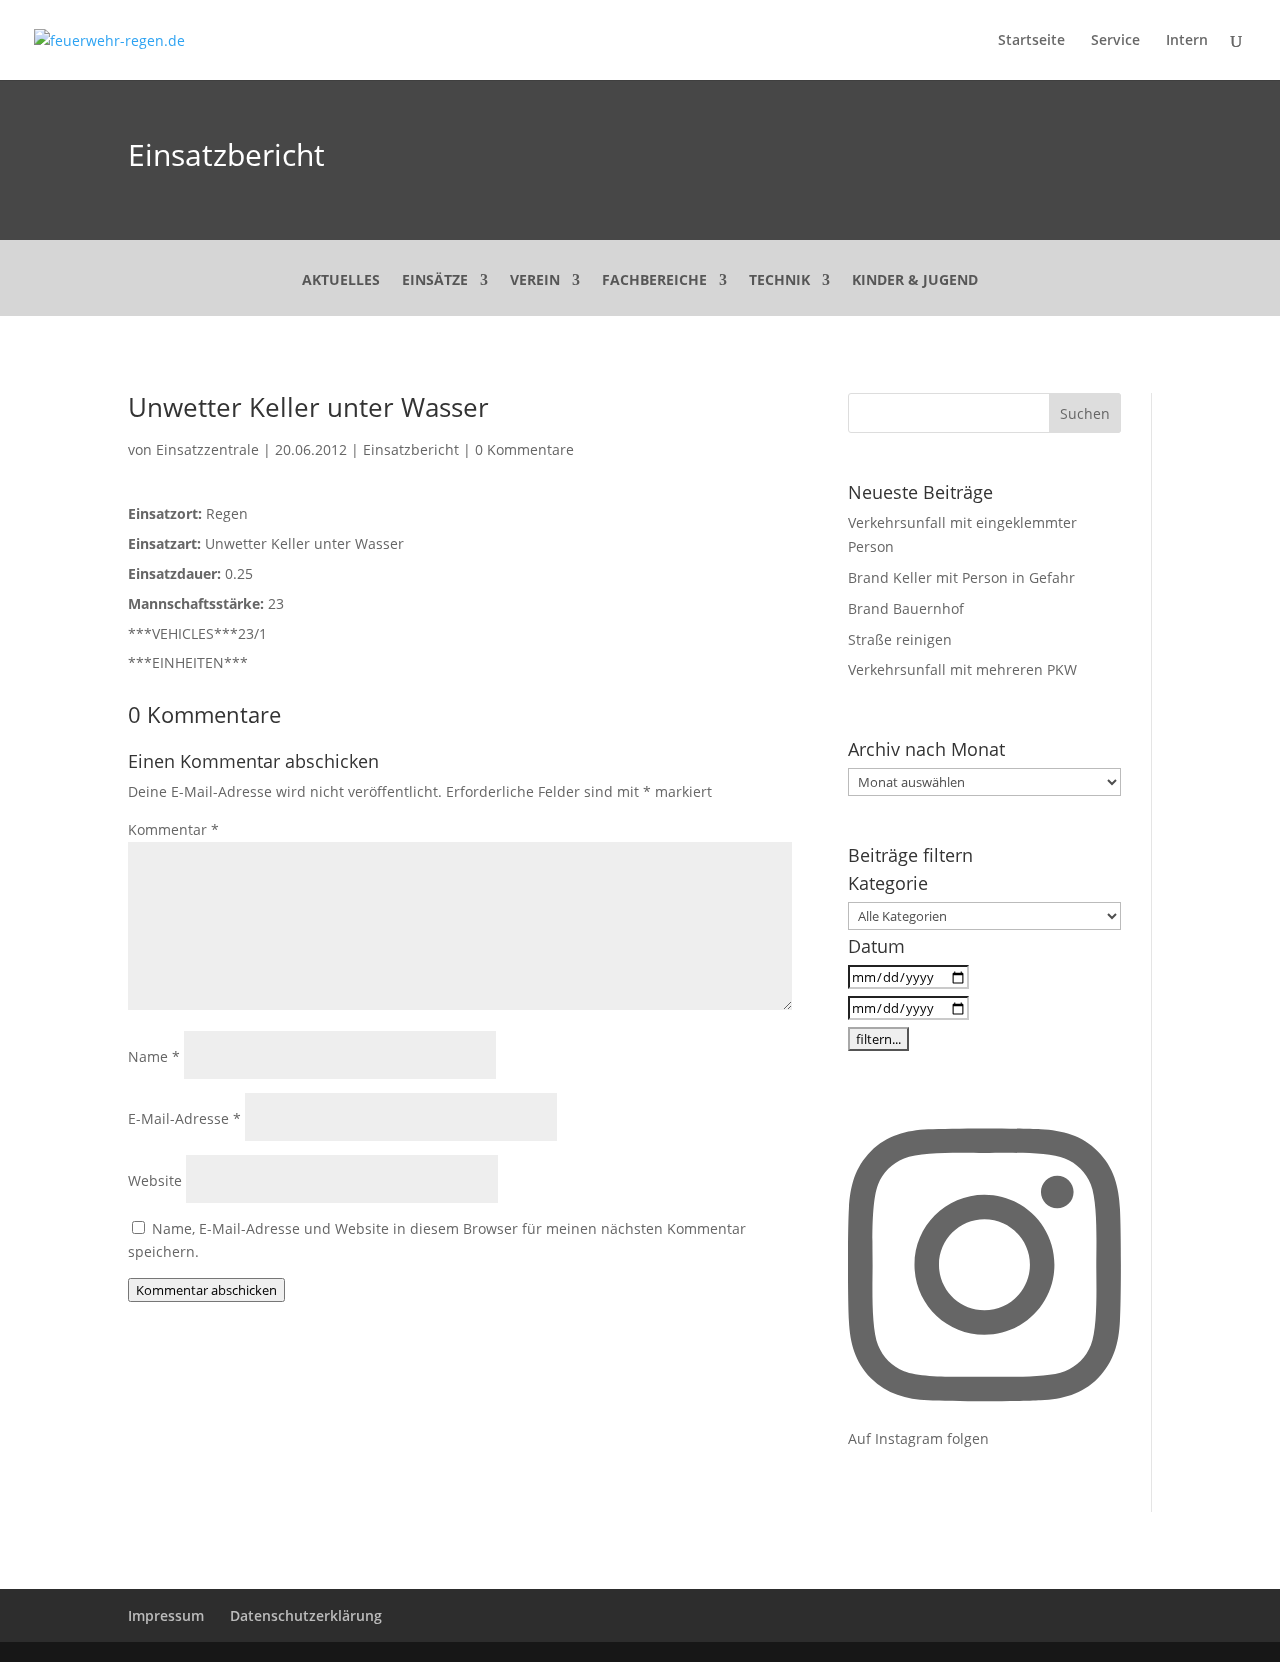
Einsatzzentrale (207, 449)
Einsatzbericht (226, 154)
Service (1115, 41)
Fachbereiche (654, 281)
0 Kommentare (524, 449)
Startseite (1031, 41)
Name (154, 1056)
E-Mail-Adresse (184, 1118)
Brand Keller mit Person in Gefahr (961, 577)
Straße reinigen (900, 639)
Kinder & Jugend (915, 281)
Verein (535, 281)
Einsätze (435, 281)
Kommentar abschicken (206, 1290)
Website (155, 1180)
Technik (779, 281)
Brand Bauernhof (906, 608)
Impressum (166, 1615)
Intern (1187, 41)
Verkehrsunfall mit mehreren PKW (962, 669)
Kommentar (173, 829)
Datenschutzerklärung (306, 1615)
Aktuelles (341, 281)
